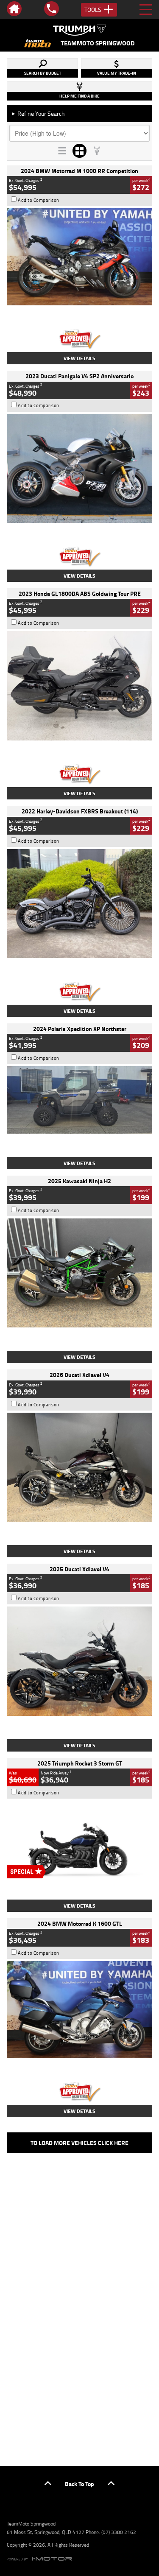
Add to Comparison (39, 200)
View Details (79, 358)
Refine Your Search (38, 113)
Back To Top (79, 2484)
